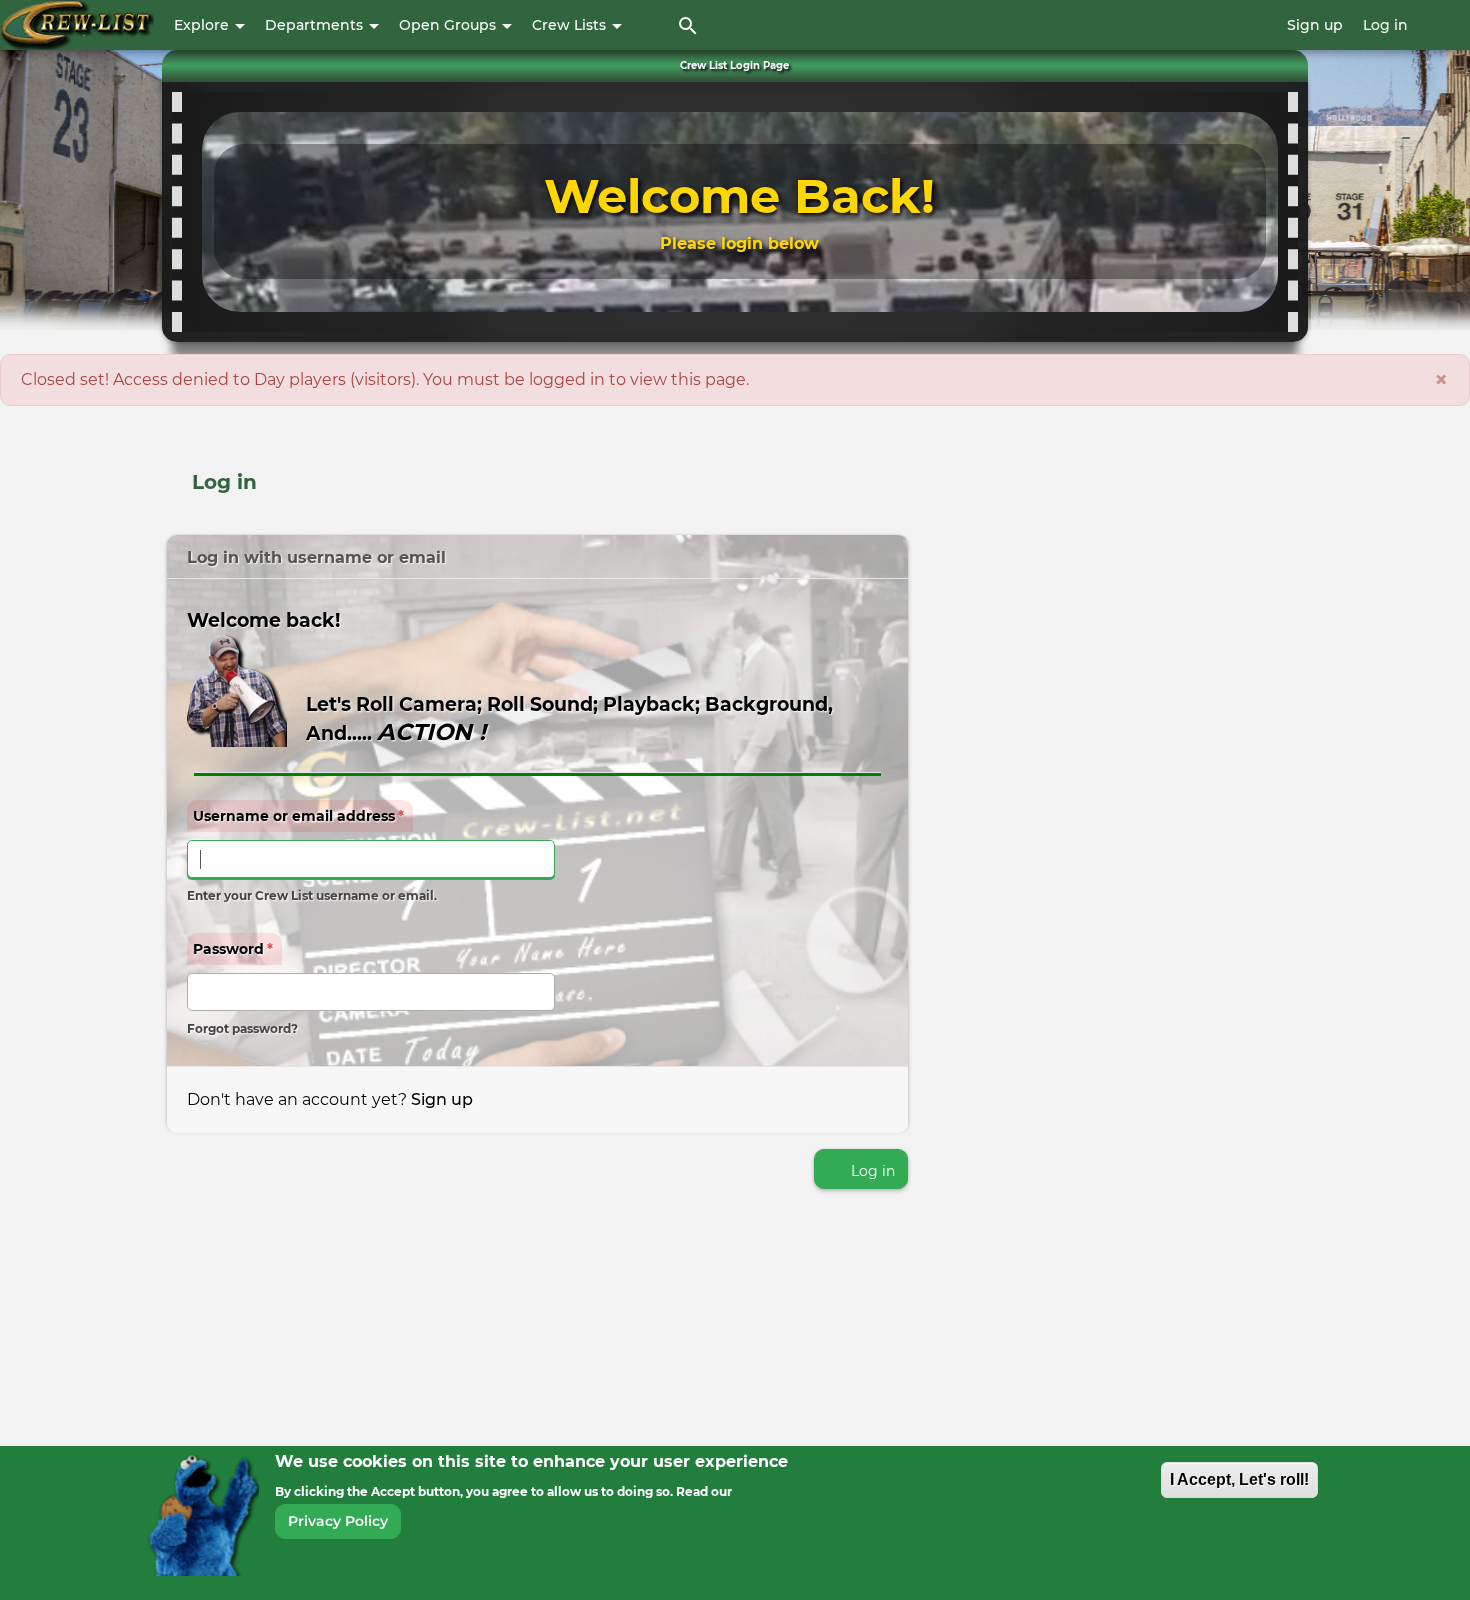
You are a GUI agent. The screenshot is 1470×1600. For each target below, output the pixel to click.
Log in (1385, 25)
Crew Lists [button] (571, 25)
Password (233, 949)
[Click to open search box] (688, 25)
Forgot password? (242, 1028)
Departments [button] (316, 25)
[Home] (77, 25)
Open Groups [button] (449, 25)
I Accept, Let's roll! (1239, 1479)
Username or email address (298, 816)
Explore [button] (203, 25)
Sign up (1315, 25)
